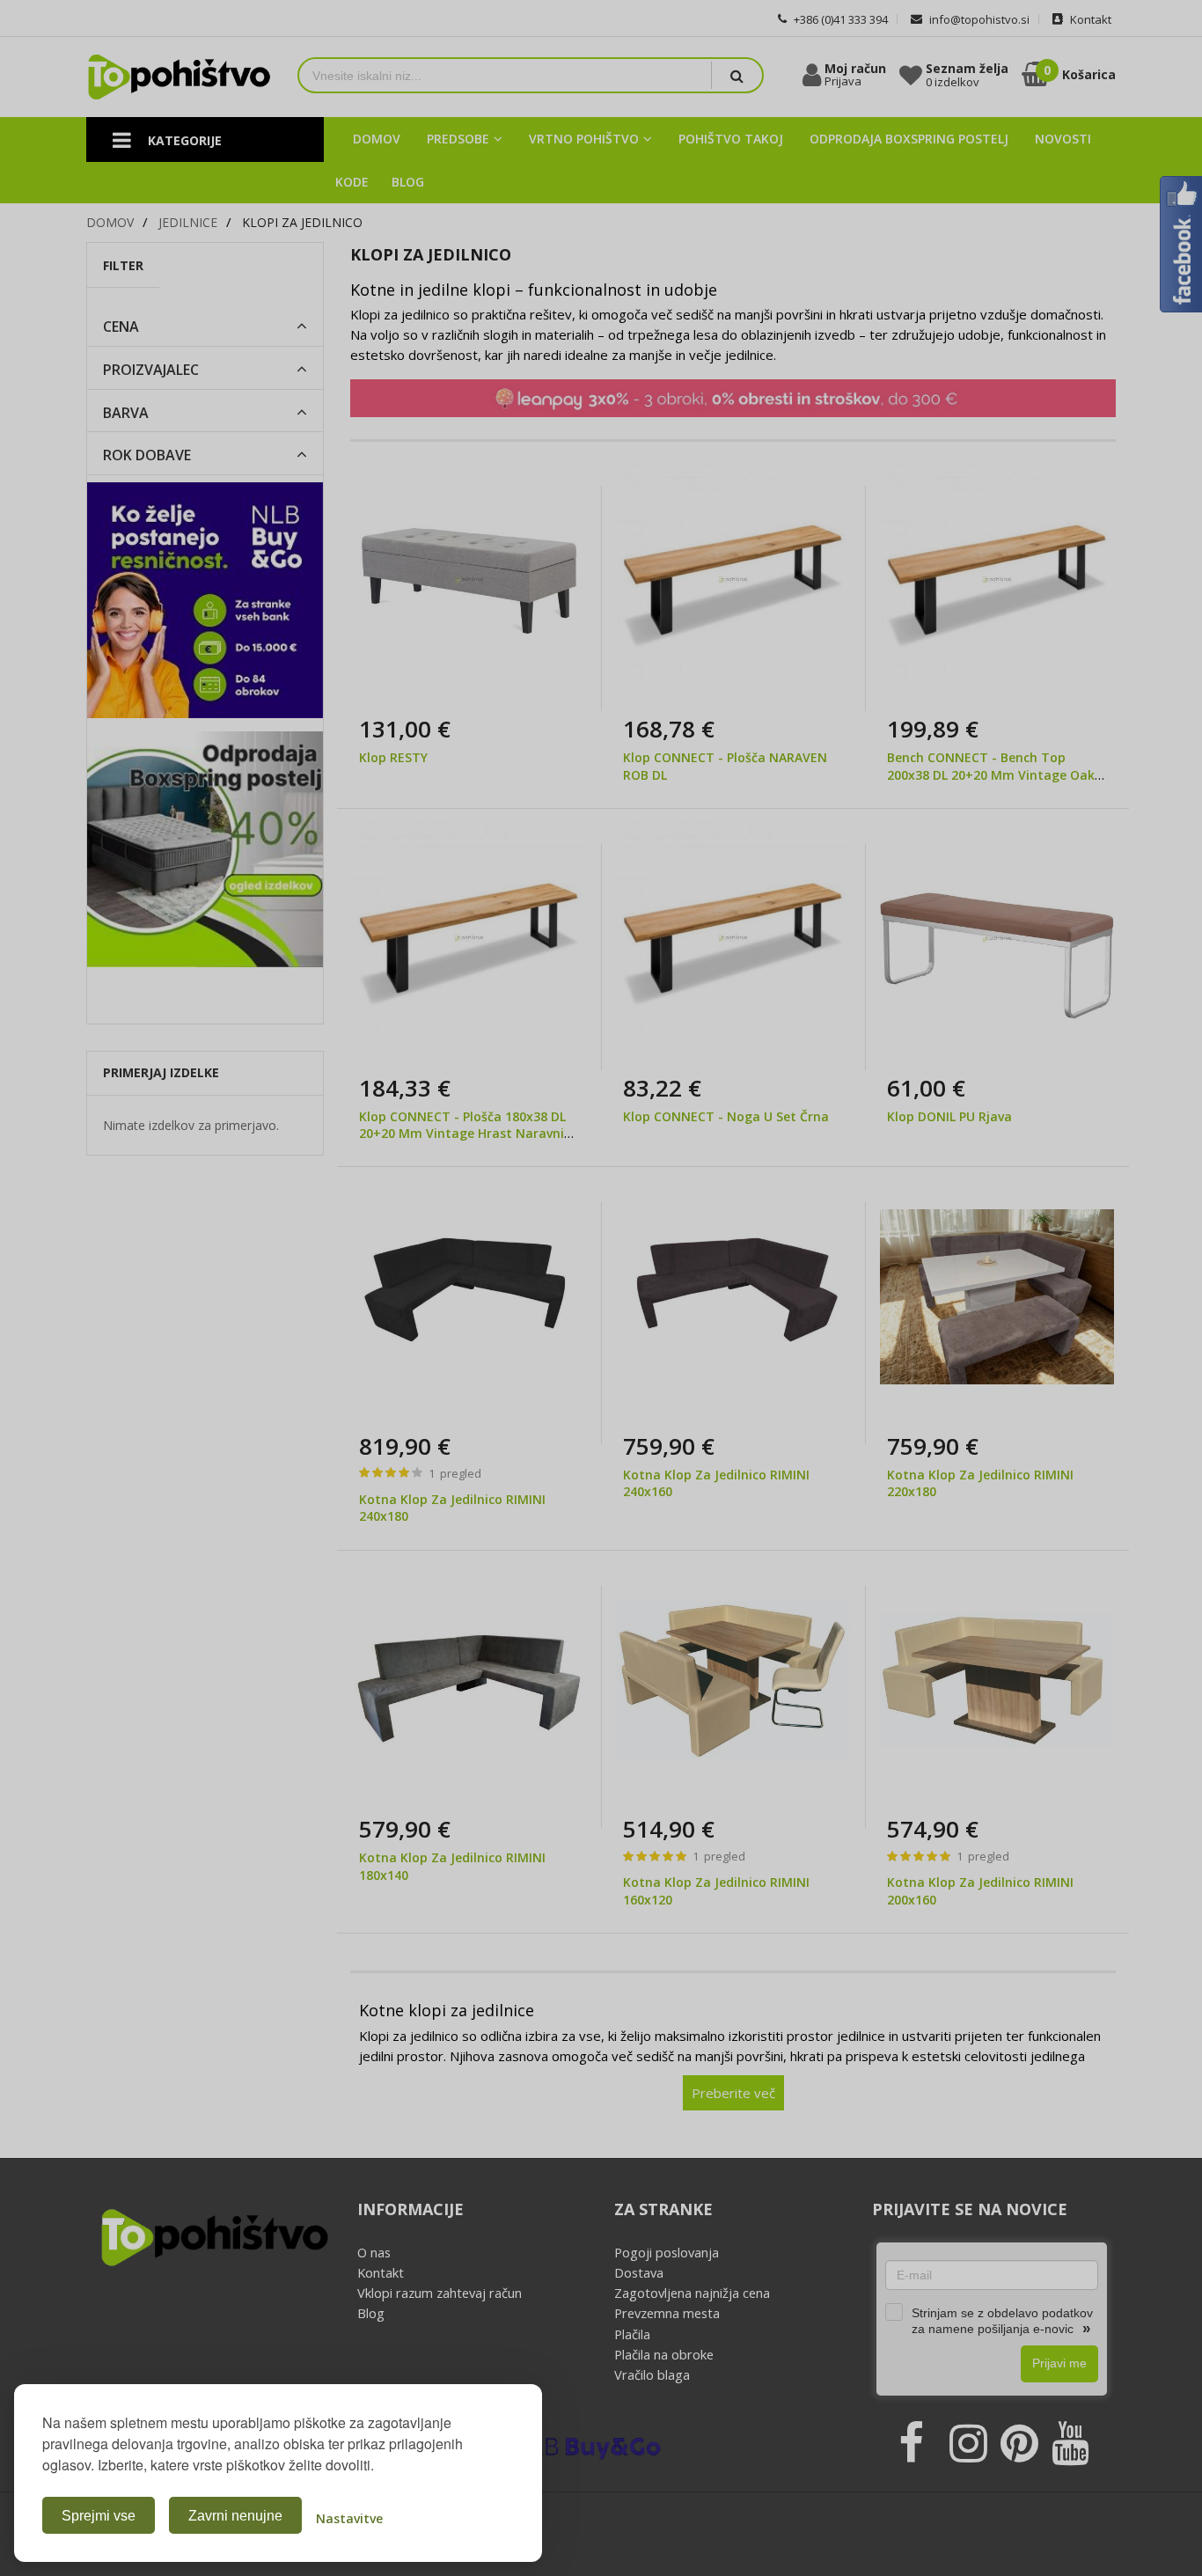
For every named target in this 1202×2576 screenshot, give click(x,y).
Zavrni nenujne (235, 2516)
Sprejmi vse (99, 2516)
